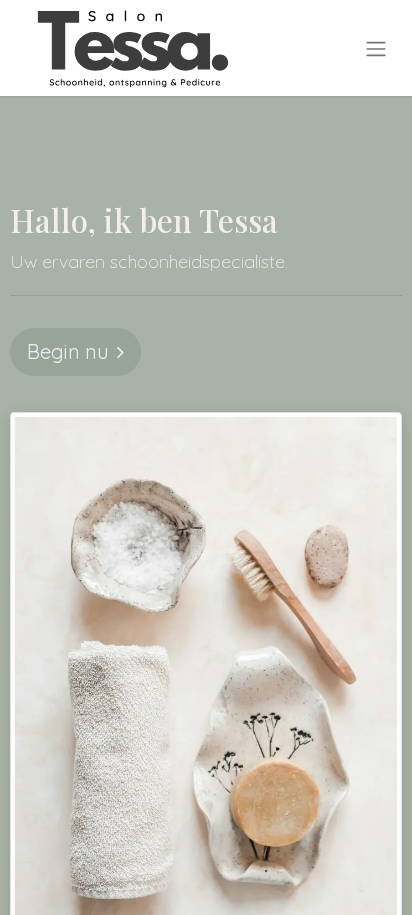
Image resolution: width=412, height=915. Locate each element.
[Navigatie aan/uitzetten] (376, 48)
